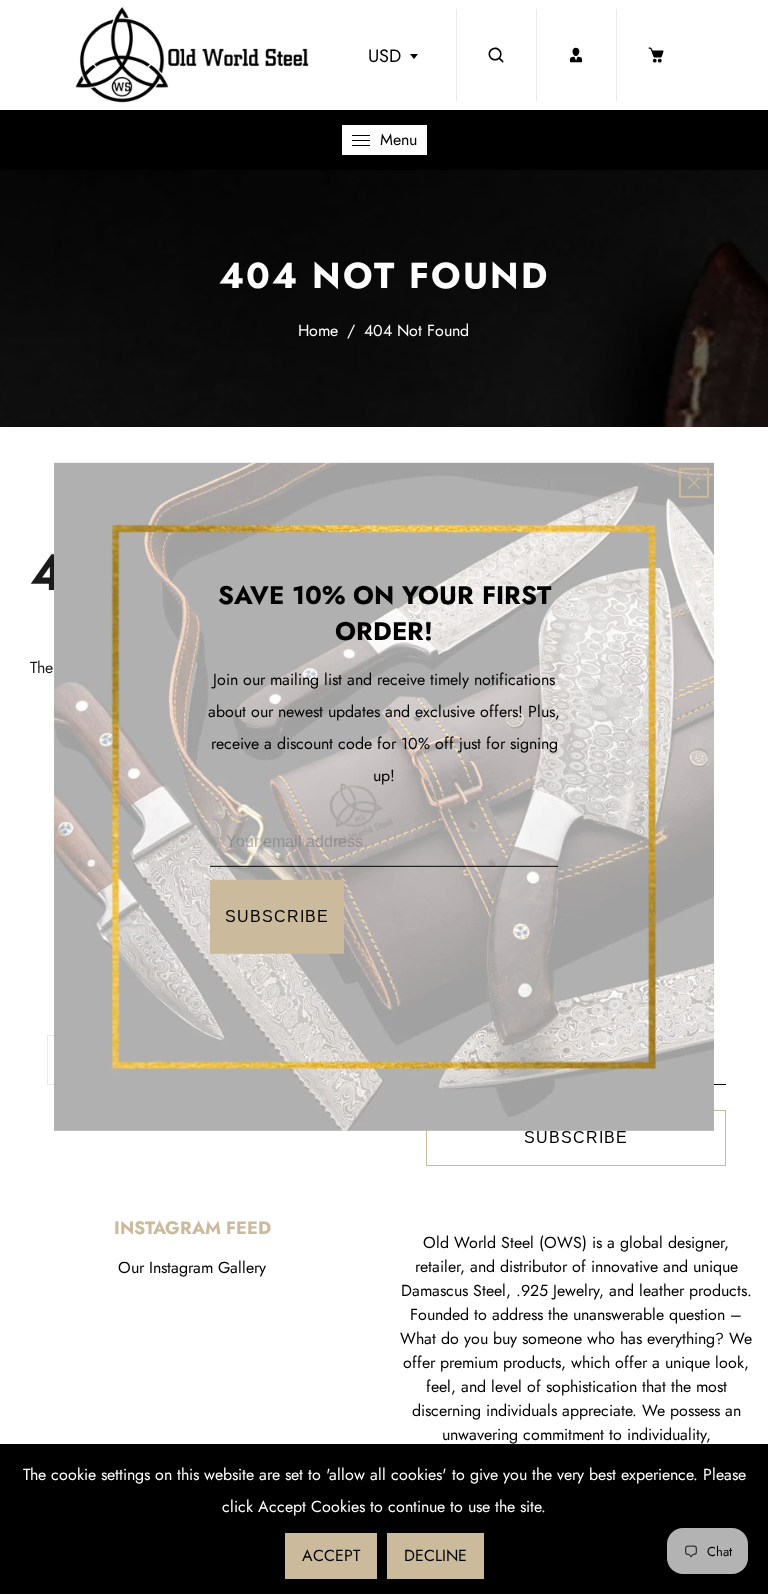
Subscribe (277, 916)
